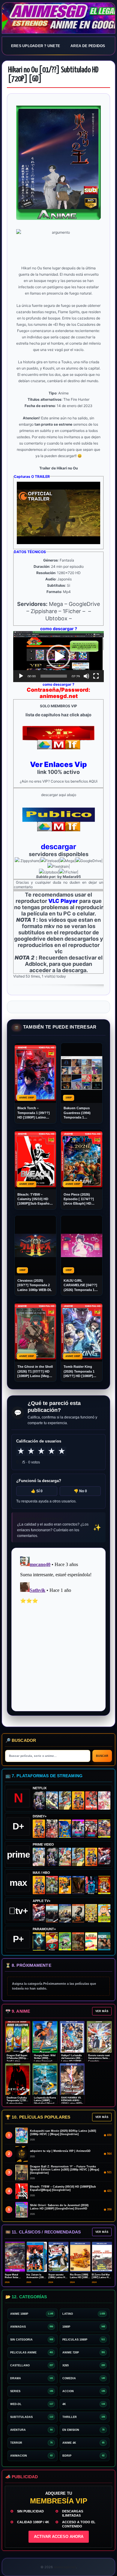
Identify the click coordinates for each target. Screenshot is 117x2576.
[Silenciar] (86, 676)
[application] (58, 657)
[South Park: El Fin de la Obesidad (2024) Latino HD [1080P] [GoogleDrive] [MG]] (91, 1941)
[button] (58, 657)
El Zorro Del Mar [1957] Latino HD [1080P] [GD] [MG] (102, 2277)
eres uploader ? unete (36, 46)
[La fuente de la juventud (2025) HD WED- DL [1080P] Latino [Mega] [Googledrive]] (65, 1913)
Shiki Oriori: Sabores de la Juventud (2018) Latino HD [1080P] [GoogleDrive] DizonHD (59, 2207)
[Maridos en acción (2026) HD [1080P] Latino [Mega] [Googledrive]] (65, 1885)
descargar (58, 847)
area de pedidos (88, 46)
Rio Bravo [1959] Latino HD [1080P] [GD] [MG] (80, 2277)
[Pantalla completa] (96, 676)
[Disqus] (58, 1629)
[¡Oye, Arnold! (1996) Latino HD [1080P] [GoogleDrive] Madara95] (52, 1941)
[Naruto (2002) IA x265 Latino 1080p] (78, 1800)
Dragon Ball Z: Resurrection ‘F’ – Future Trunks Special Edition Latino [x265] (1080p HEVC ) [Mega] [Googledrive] (64, 2170)
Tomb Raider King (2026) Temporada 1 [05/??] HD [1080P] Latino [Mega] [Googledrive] (79, 1372)
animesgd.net (58, 18)
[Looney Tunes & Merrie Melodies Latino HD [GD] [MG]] (104, 1885)
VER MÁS (102, 2011)
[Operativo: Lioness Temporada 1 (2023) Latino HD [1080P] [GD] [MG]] (78, 1941)
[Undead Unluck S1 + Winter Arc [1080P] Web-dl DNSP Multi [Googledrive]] (91, 1829)
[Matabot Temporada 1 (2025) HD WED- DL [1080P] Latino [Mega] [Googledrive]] (78, 1913)
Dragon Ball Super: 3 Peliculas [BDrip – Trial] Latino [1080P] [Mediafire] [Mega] (17, 2061)
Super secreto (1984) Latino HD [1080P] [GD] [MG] (58, 2277)
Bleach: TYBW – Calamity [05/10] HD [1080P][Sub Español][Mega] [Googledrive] (34, 1199)
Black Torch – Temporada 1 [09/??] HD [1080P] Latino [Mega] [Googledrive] (34, 1113)
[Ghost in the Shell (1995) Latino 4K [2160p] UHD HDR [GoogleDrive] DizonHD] (91, 1885)
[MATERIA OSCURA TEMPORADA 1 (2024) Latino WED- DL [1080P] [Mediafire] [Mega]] (52, 1913)
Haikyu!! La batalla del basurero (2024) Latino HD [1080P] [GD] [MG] (72, 2060)
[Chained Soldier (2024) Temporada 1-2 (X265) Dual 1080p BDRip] (104, 1857)
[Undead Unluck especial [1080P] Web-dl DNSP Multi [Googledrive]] (78, 1829)
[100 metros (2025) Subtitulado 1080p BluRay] (91, 1800)
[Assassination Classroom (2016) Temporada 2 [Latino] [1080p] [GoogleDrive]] (52, 1885)
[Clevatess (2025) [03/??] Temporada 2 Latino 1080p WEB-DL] (52, 1829)
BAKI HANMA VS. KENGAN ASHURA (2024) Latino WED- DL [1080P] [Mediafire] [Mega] (72, 2103)
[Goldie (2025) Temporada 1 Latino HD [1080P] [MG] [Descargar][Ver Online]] (104, 1913)
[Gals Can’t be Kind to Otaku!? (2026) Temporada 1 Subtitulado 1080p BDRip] (39, 1857)
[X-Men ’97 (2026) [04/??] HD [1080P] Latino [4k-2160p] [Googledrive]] (65, 1829)
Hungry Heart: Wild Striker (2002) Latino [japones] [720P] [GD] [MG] (45, 2060)
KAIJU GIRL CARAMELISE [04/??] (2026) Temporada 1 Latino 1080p (80, 1285)
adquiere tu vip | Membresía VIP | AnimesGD (60, 2151)
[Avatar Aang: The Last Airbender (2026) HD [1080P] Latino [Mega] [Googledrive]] (39, 1941)
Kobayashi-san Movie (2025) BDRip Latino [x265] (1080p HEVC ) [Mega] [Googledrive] (63, 2133)
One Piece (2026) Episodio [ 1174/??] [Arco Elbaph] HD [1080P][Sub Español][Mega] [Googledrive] (81, 1199)
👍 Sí (37, 1491)
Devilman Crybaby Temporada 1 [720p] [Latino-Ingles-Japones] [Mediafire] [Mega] (17, 2103)
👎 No (80, 1491)
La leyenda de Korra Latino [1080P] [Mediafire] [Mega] (45, 2101)
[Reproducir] (21, 676)
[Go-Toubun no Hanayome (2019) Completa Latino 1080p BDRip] (104, 1800)
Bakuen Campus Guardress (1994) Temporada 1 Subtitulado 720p (77, 1113)
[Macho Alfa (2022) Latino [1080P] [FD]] (104, 1941)
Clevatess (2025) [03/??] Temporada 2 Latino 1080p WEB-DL (35, 1285)
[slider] (54, 676)
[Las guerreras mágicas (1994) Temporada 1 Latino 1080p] (65, 1800)
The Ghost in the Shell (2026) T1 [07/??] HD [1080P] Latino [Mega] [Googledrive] (35, 1372)
